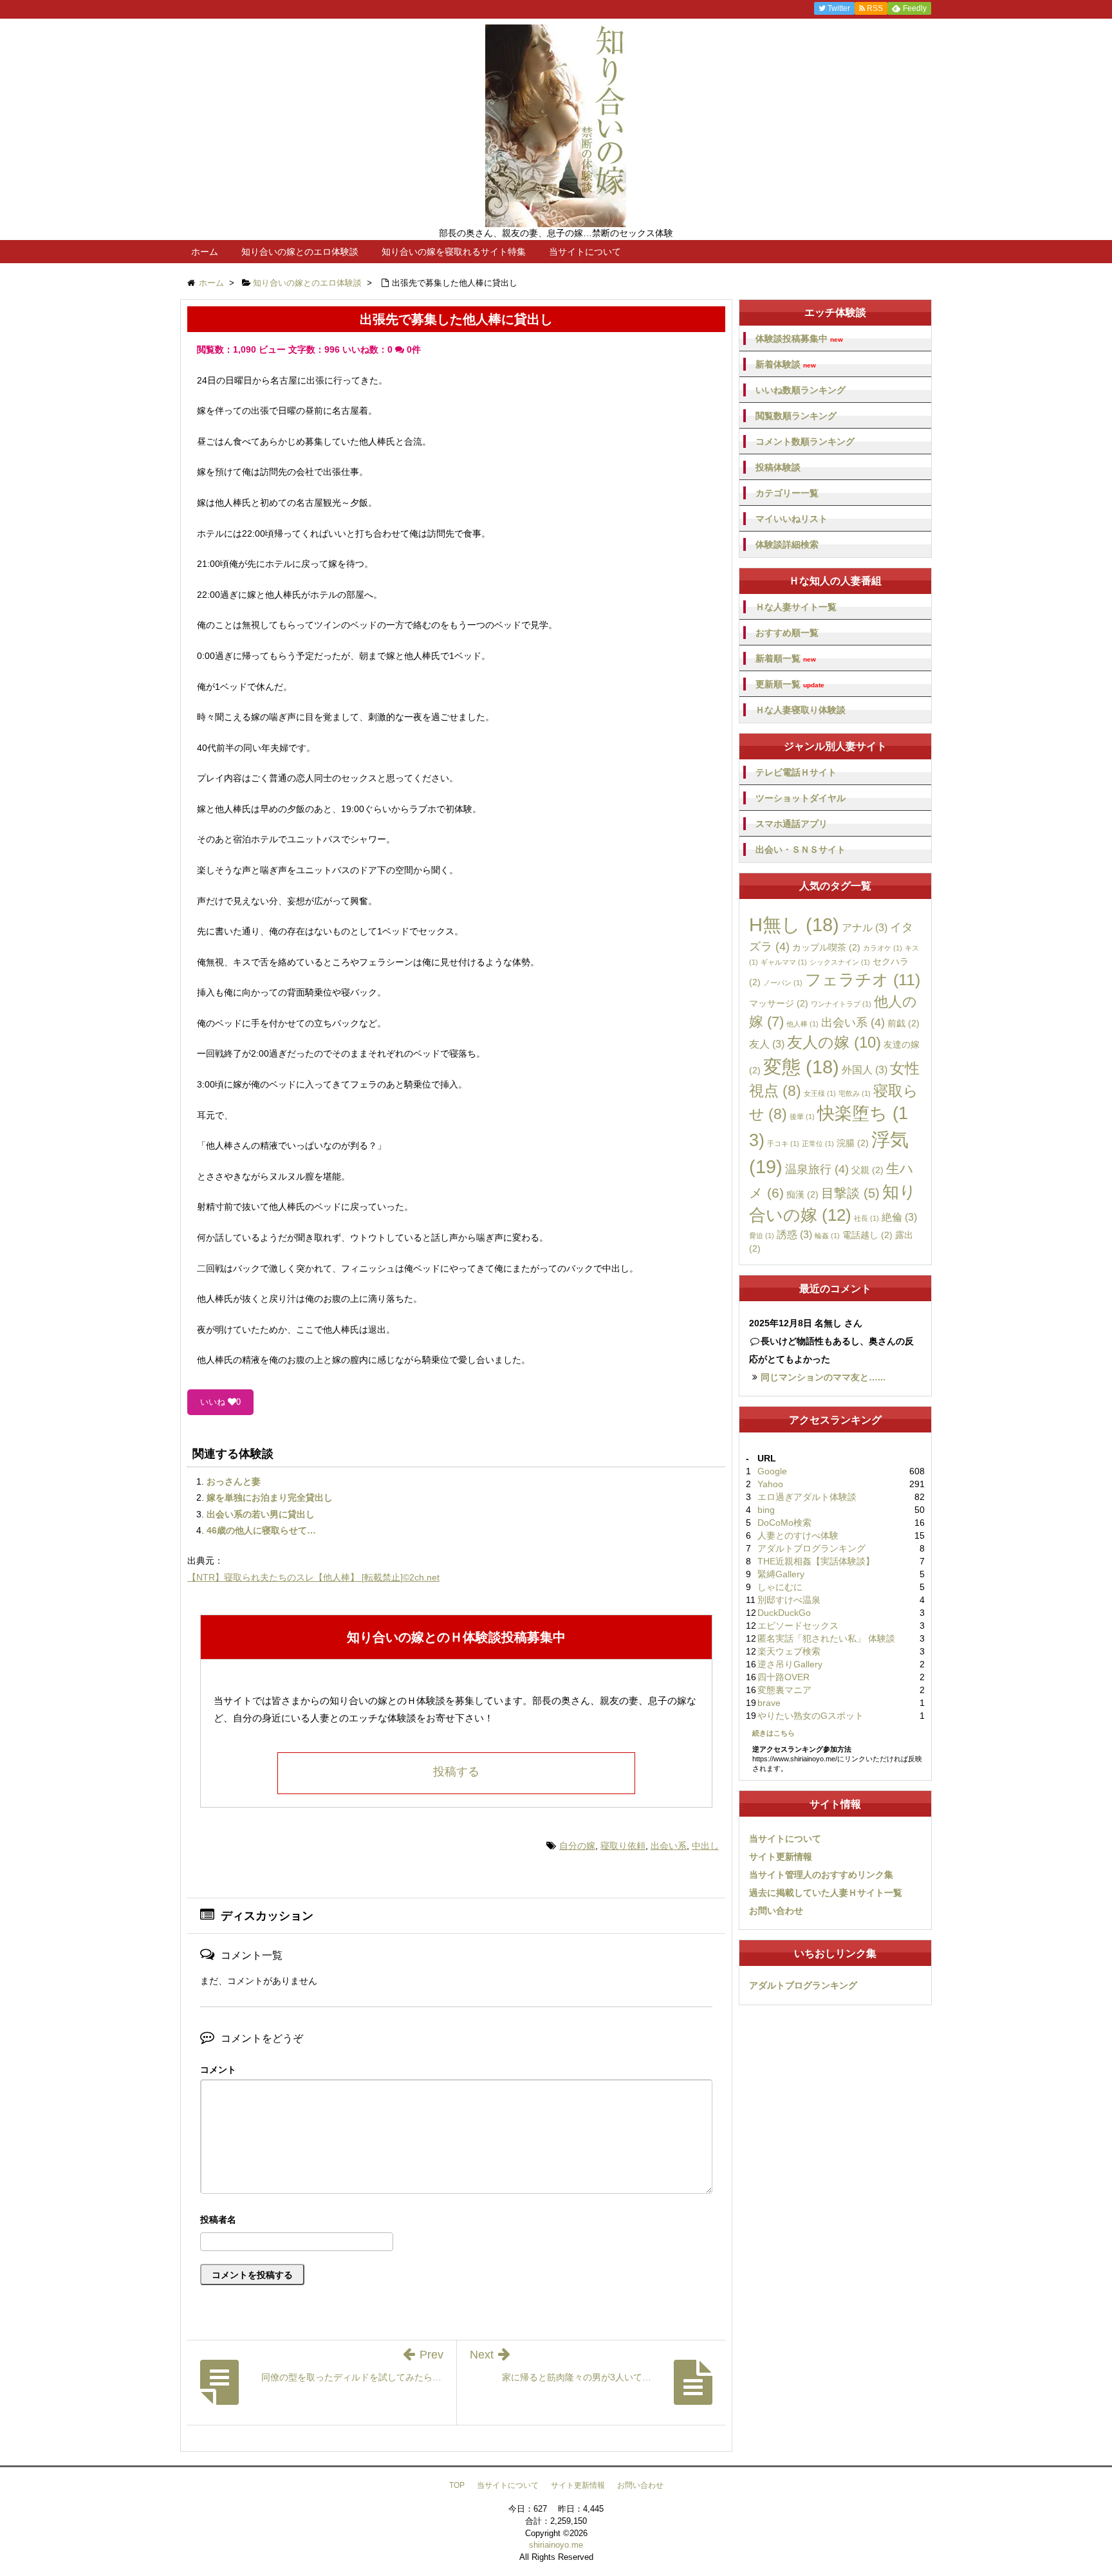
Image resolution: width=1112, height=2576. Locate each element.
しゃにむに (780, 1587)
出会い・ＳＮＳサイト (801, 849)
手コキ (783, 1144)
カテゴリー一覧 (787, 493)
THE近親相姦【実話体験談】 (816, 1561)
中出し (705, 1846)
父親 (867, 1170)
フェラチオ (863, 979)
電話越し (867, 1235)
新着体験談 (786, 365)
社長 (866, 1218)
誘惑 (794, 1234)
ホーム (205, 252)
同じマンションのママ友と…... (823, 1377)
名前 (456, 2221)
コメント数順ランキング (805, 441)
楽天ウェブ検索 (789, 1651)
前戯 (903, 1023)
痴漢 (802, 1194)
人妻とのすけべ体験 (798, 1535)
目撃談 (850, 1193)
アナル (865, 927)
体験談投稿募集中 (799, 339)
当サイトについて (585, 252)
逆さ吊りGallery (790, 1664)
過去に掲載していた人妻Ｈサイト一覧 (826, 1893)
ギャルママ (784, 962)
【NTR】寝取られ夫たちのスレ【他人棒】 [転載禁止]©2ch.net (313, 1577)
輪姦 (827, 1236)
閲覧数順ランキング (796, 416)
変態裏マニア (784, 1690)
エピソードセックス (798, 1626)
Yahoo (770, 1484)
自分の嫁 (577, 1846)
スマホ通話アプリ (792, 824)
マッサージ (779, 1003)
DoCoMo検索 (784, 1523)
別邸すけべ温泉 (789, 1600)
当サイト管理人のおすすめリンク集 (821, 1875)
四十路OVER (783, 1677)
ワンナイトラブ (841, 1004)
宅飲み (855, 1093)
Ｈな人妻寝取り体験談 (801, 710)
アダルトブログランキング (811, 1548)
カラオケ (883, 948)
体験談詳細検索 (787, 544)
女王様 (820, 1093)
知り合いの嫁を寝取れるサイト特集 (454, 252)
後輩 (802, 1117)
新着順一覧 (786, 659)
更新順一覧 (790, 684)
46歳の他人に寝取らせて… (261, 1530)
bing (766, 1510)
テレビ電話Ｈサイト (796, 772)
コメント (218, 2070)
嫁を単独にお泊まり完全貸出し (270, 1497)
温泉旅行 (817, 1169)
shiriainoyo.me (556, 2545)
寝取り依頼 (623, 1846)
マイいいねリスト (792, 519)
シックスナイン (840, 962)
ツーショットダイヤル (801, 798)
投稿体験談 (778, 467)
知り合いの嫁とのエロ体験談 (300, 252)
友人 (767, 1044)
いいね (220, 1402)
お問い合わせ (776, 1911)
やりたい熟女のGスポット (811, 1716)
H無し (794, 925)
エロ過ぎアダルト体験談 (807, 1497)
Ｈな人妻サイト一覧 (796, 607)
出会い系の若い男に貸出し (261, 1514)
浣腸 (853, 1143)
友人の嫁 (834, 1042)
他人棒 (802, 1024)
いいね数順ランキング (801, 390)
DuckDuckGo (784, 1613)
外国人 (865, 1070)
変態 (801, 1067)
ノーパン (783, 983)
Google (772, 1471)
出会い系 (669, 1846)
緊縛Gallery (781, 1574)
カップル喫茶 (826, 947)
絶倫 (899, 1217)
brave (769, 1703)
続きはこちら (774, 1733)
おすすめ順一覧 (787, 633)
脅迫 (762, 1236)
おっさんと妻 (234, 1481)
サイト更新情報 (781, 1857)
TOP (457, 2485)
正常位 (818, 1144)
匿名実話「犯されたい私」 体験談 (826, 1638)
